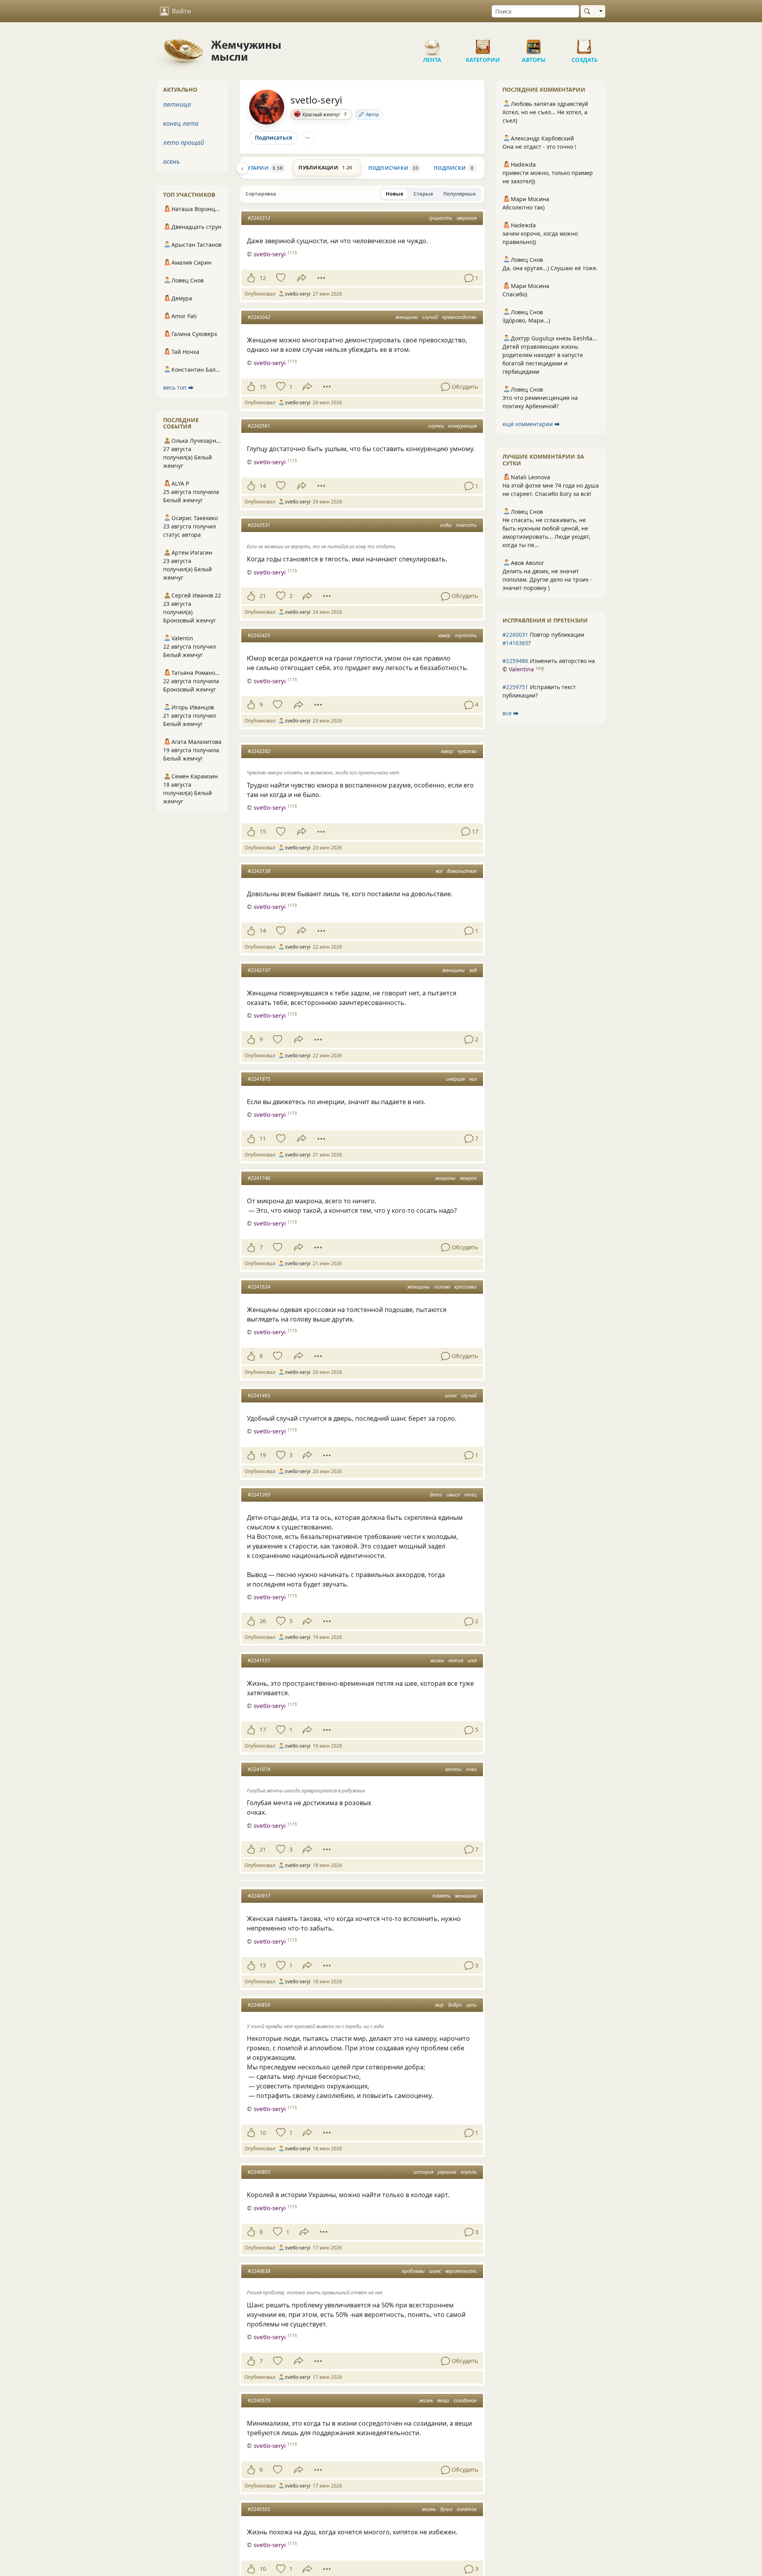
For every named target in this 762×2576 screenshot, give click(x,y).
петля (456, 1661)
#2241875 (259, 1079)
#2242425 (259, 635)
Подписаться (273, 137)
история (423, 2172)
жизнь (437, 1661)
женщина (466, 1896)
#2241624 (259, 1287)
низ (473, 1079)
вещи (443, 2400)
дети (436, 1495)
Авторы (534, 44)
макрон (468, 1178)
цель (471, 2005)
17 (263, 1730)
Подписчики (393, 168)
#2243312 (259, 218)
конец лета (181, 123)
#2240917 (259, 1896)
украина (447, 2172)
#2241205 (259, 1495)
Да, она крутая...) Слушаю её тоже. (550, 268)
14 (263, 486)
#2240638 (259, 2271)
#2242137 (259, 970)
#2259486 (515, 661)
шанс (451, 1396)
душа (446, 2509)
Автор (372, 114)
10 (263, 2133)
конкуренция (462, 426)
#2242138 (259, 871)
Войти (181, 11)
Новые (394, 194)
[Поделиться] (302, 278)
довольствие (462, 871)
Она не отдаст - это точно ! (539, 147)
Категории (483, 44)
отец (470, 1495)
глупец (436, 426)
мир (439, 2005)
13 (263, 1965)
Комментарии (254, 168)
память (442, 1896)
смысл (453, 1495)
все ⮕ (511, 713)
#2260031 (515, 635)
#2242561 (259, 426)
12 (263, 278)
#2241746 (259, 1178)
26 (263, 1621)
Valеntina (521, 669)
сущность (441, 218)
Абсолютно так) (523, 207)
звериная (467, 218)
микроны (445, 1178)
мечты (453, 1769)
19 (263, 1455)
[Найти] (589, 11)
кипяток (467, 2509)
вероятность (461, 2271)
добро (455, 2005)
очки (471, 1769)
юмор (444, 635)
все (439, 871)
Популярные (459, 194)
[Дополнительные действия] (321, 278)
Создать (585, 44)
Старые (423, 194)
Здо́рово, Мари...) (526, 320)
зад (473, 970)
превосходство (459, 317)
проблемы (413, 2271)
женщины (407, 317)
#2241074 (259, 1769)
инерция (455, 1079)
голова (442, 1287)
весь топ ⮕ (178, 387)
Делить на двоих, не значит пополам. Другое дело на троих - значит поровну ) (547, 579)
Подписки (454, 168)
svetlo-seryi (316, 100)
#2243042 (259, 317)
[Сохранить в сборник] (280, 278)
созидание (465, 2400)
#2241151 (259, 1661)
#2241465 (259, 1396)
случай (430, 317)
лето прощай (184, 142)
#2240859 (259, 2005)
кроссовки (466, 1287)
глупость (466, 635)
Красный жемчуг (324, 114)
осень (171, 161)
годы (446, 525)
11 (263, 1138)
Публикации (325, 167)
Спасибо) (515, 294)
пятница (177, 104)
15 (263, 387)
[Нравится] (251, 278)
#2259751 (515, 687)
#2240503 (259, 2509)
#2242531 (259, 525)
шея (472, 1661)
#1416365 (515, 643)
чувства (467, 751)
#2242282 (259, 751)
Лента (432, 44)
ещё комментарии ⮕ (531, 424)
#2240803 (259, 2172)
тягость (466, 525)
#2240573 (259, 2400)
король (469, 2172)
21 (263, 596)
